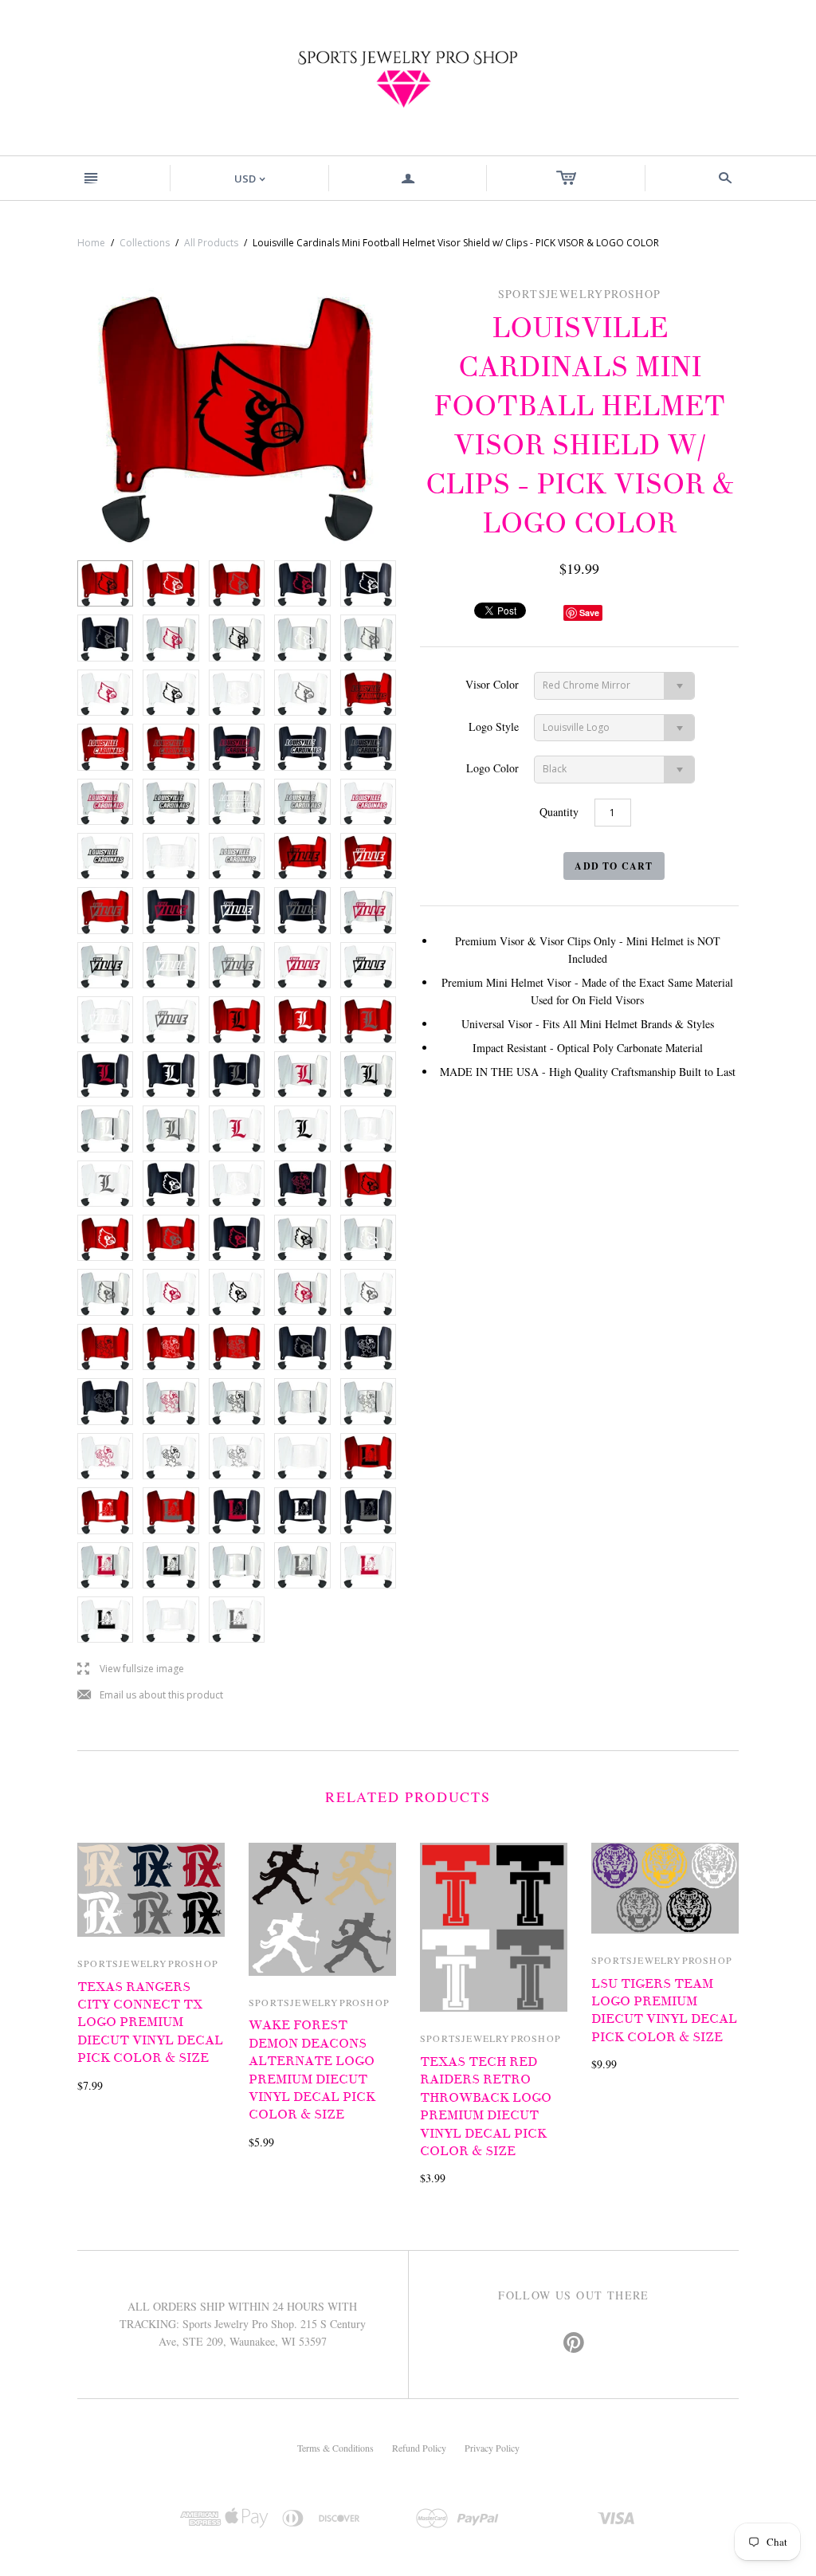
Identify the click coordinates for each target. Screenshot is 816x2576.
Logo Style (494, 726)
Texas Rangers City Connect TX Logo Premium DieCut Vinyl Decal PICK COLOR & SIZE (150, 2023)
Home (91, 243)
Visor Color (492, 684)
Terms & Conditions (335, 2448)
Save (589, 613)
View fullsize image (131, 1669)
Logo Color (492, 768)
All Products (211, 243)
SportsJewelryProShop (148, 1963)
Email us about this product (150, 1696)
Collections (145, 243)
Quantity (559, 812)
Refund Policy (419, 2448)
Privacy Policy (492, 2448)
